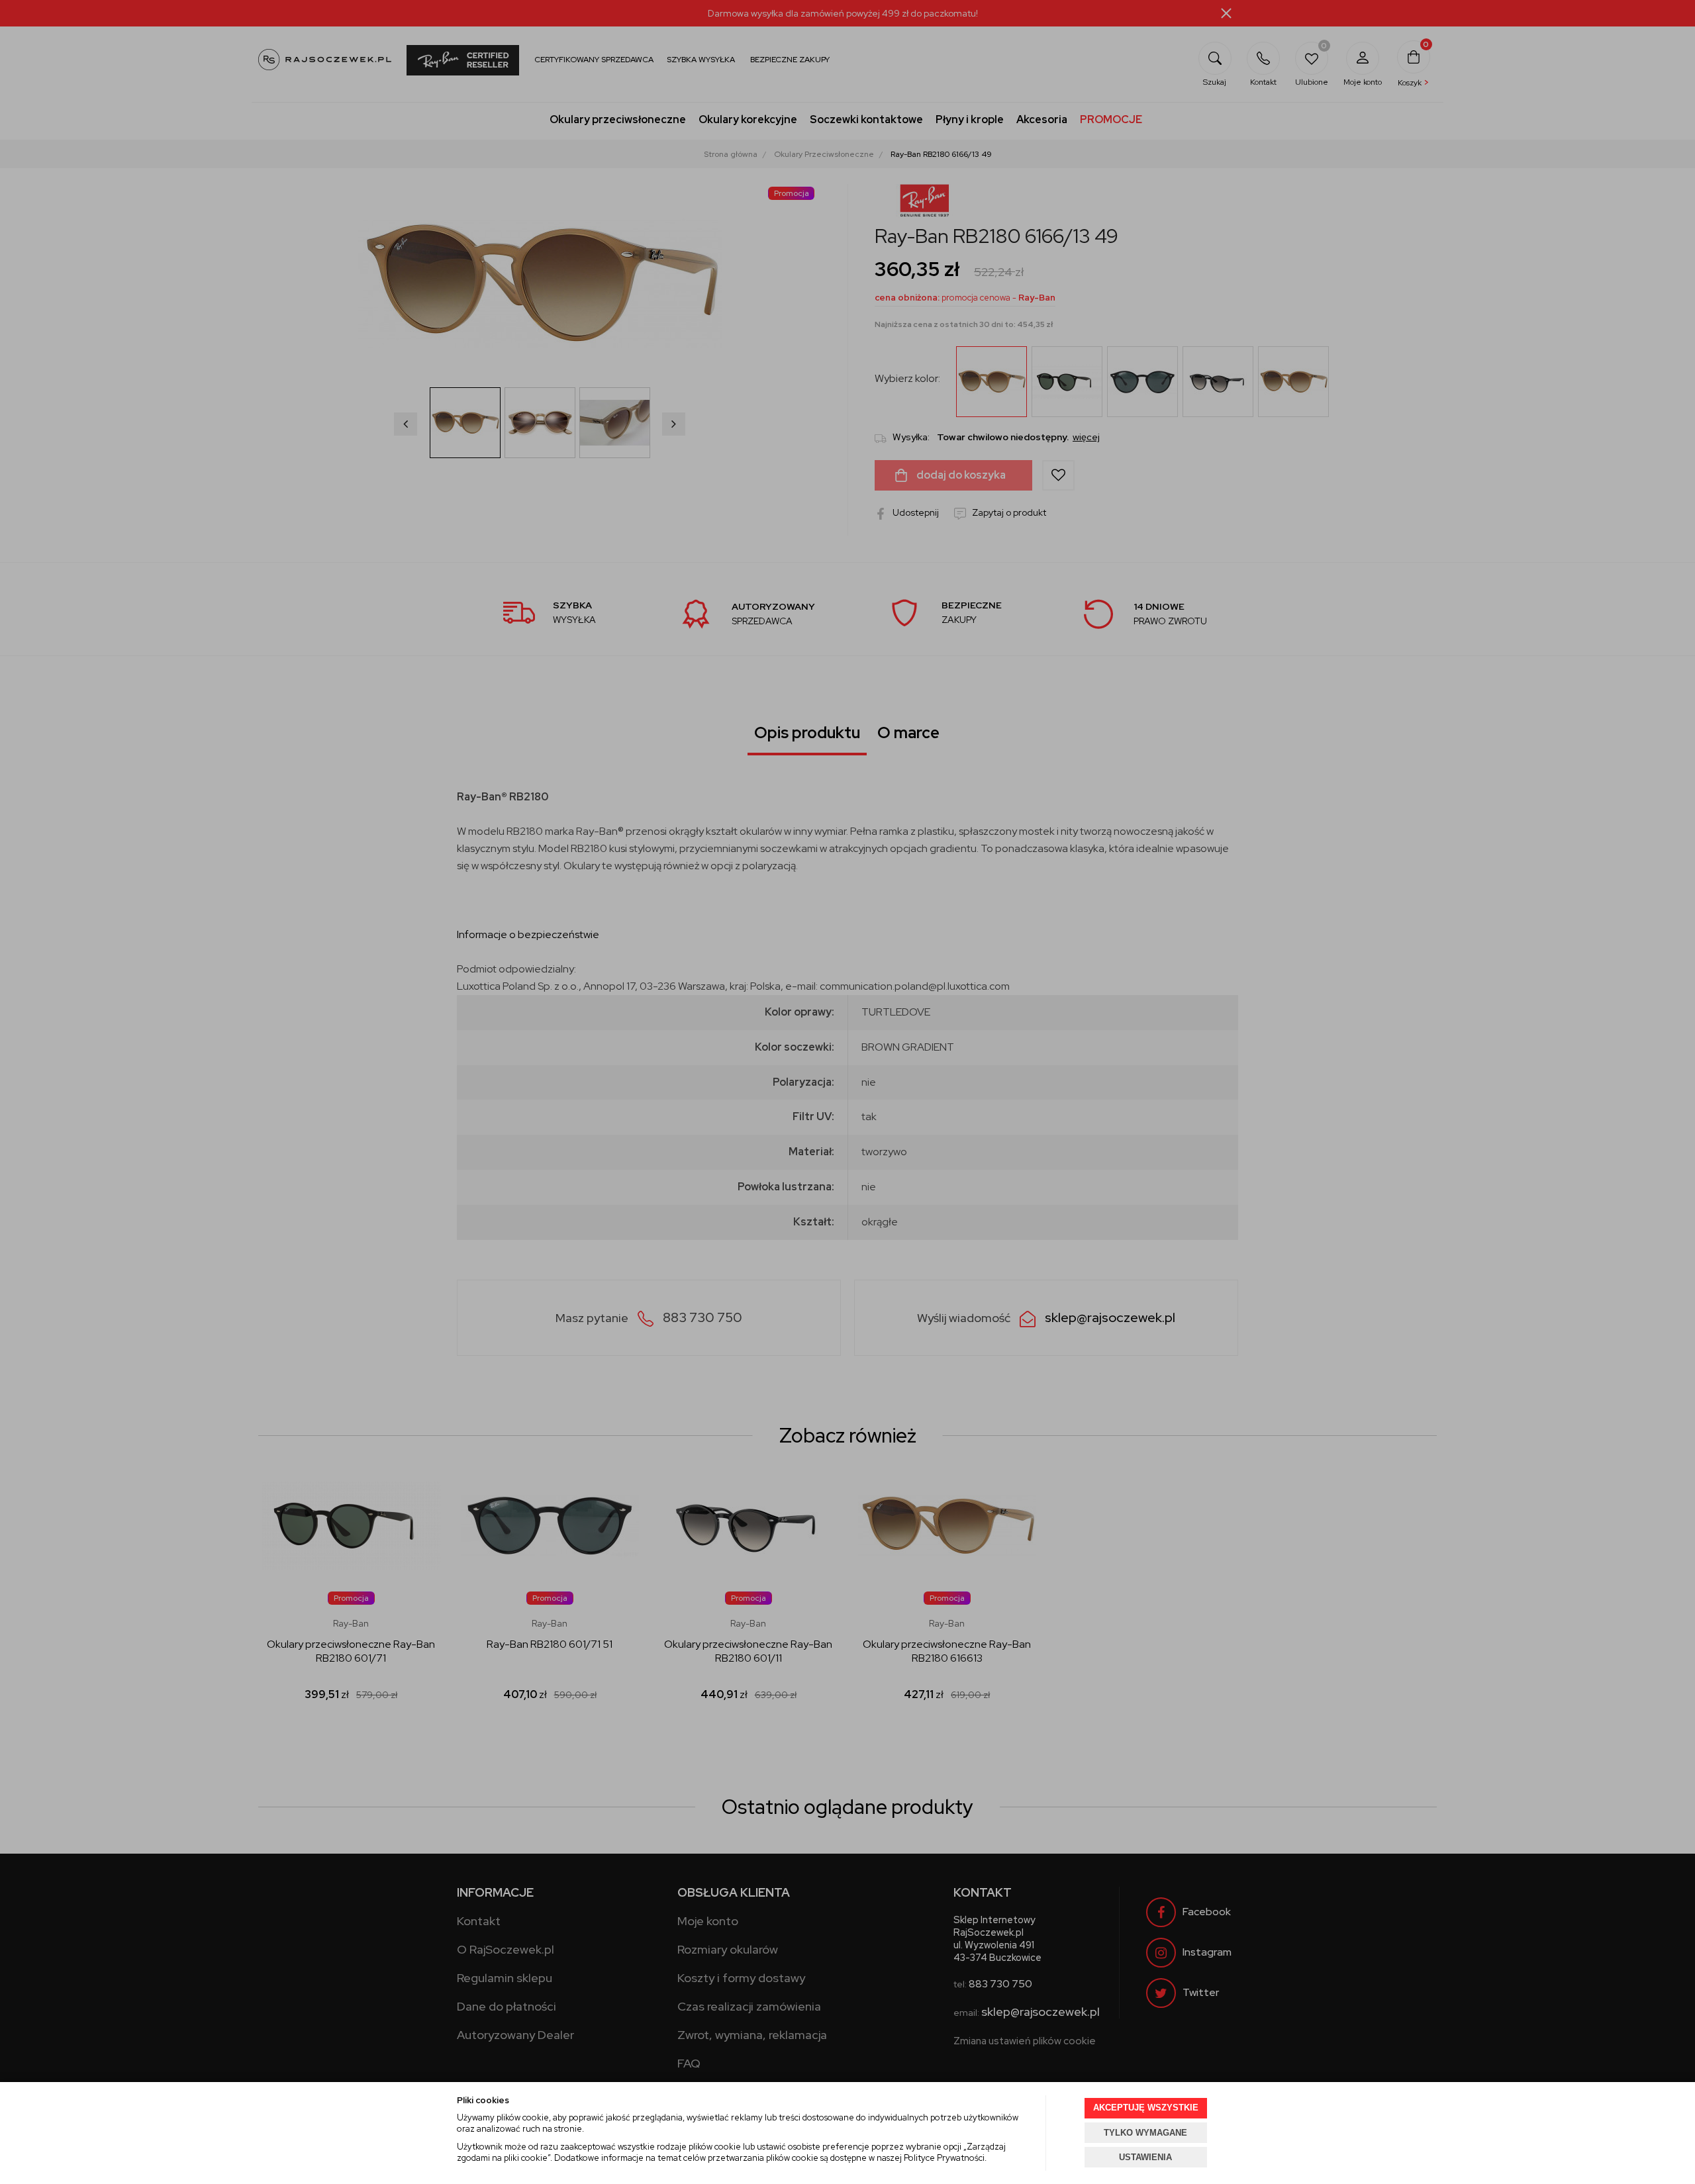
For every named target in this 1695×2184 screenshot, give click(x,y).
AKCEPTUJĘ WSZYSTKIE (1146, 2108)
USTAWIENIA (1145, 2157)
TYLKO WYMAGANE (1145, 2133)
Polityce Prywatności (944, 2158)
